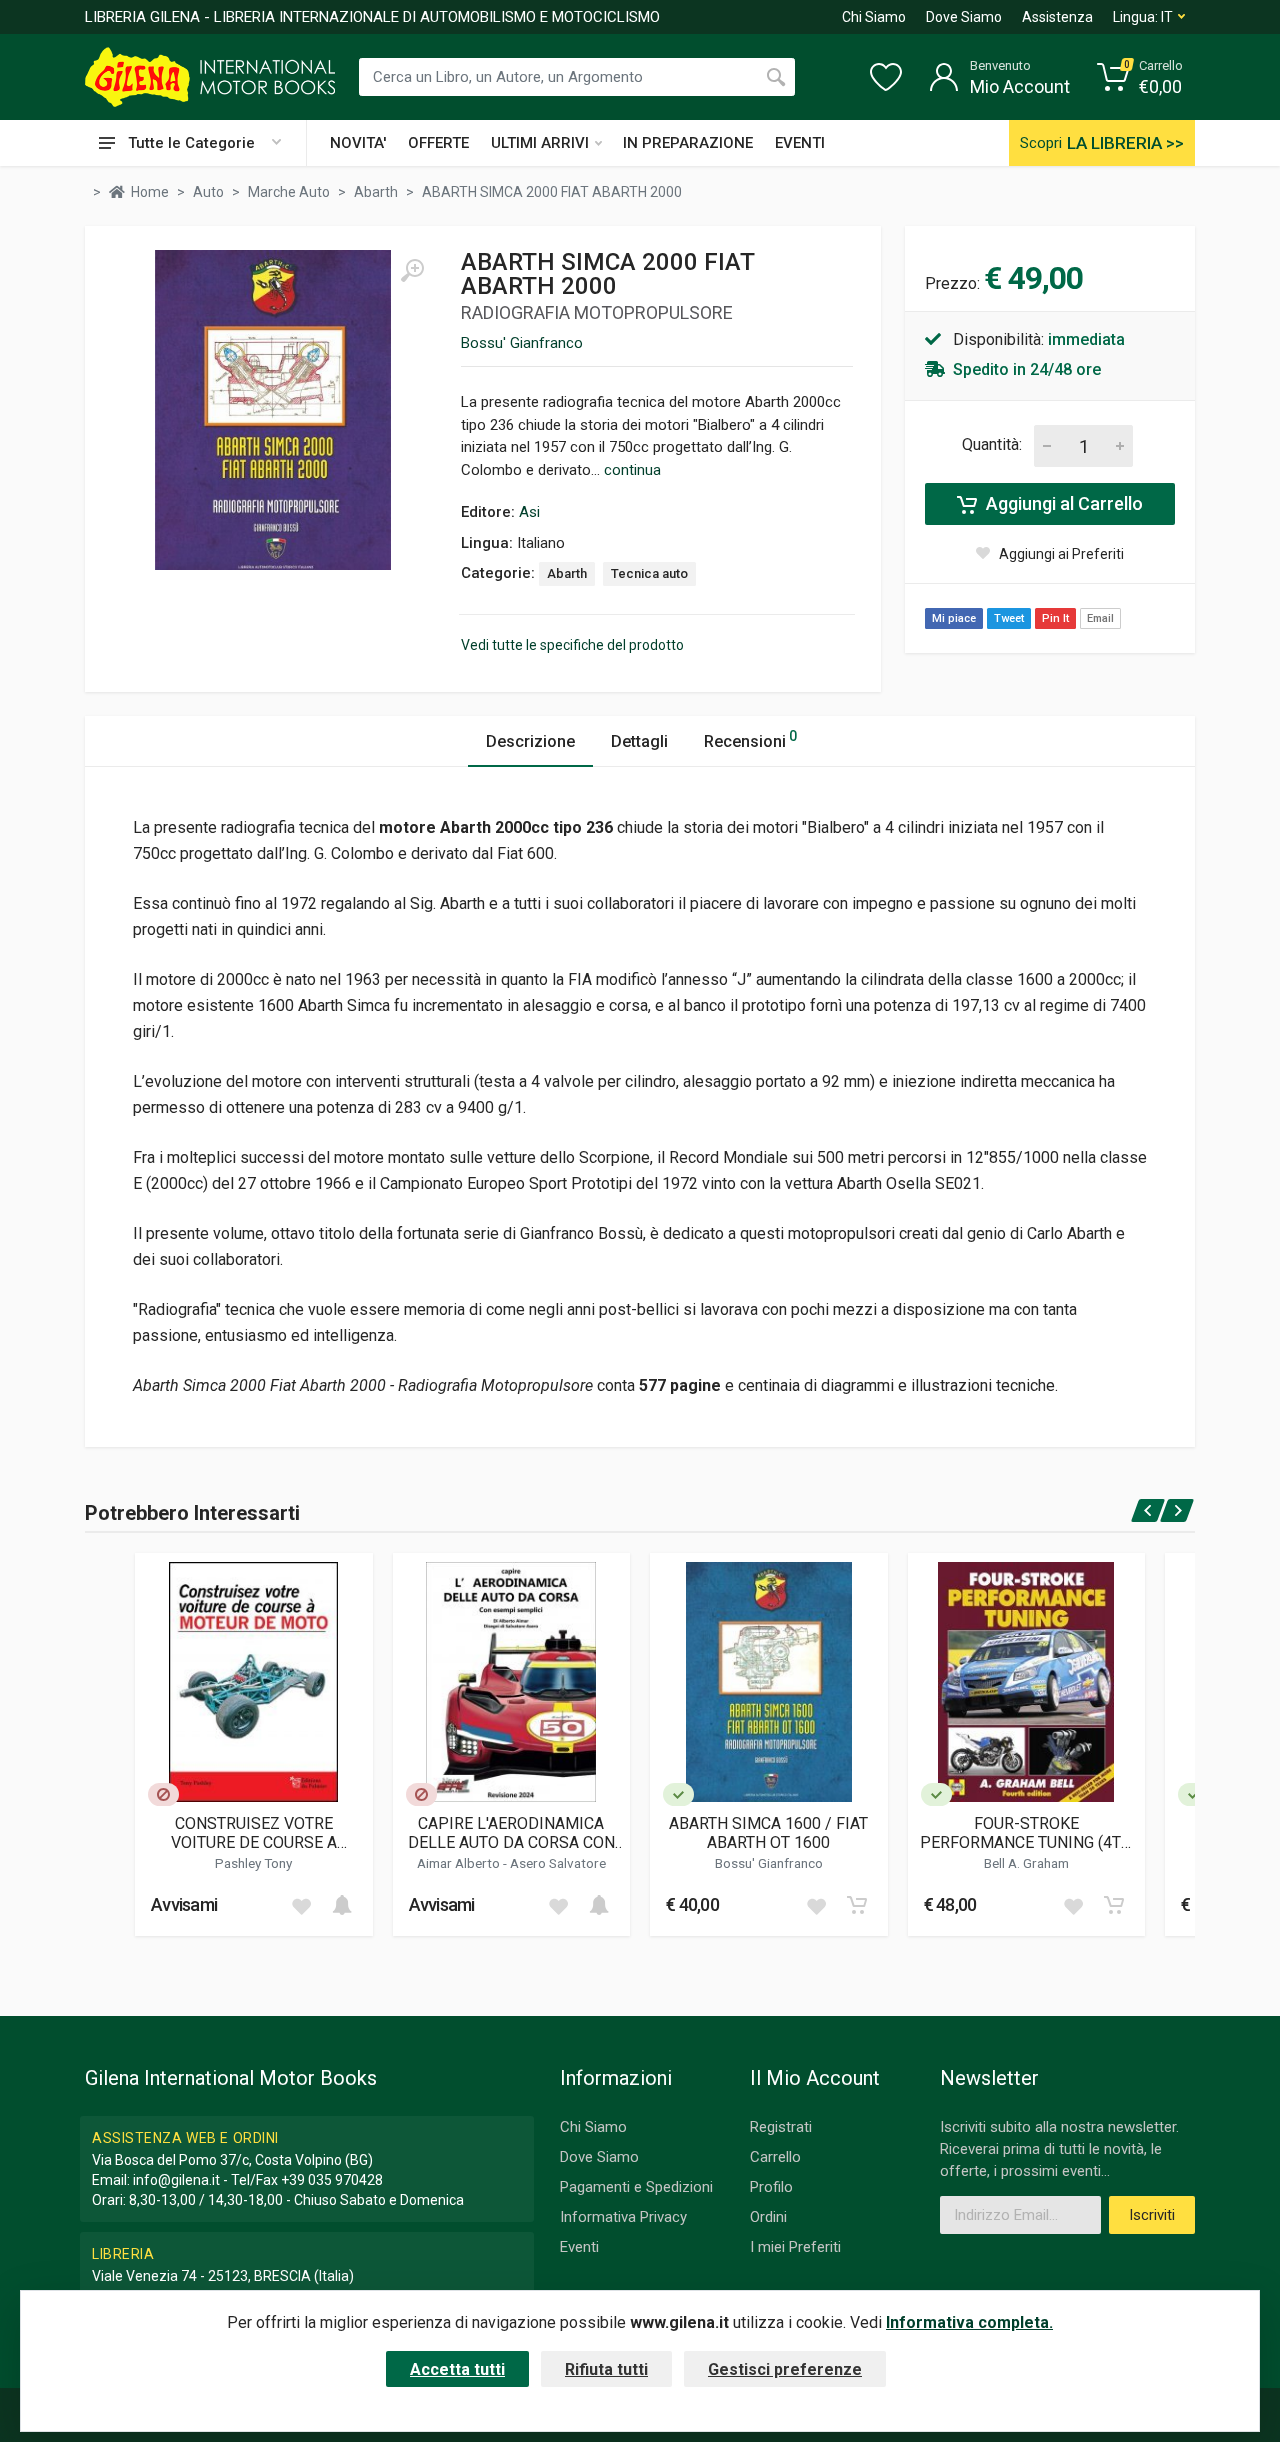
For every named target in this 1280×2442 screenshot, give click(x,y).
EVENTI (800, 143)
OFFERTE (438, 143)
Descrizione (530, 741)
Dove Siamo (964, 17)
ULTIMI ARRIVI (540, 143)
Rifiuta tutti (606, 2369)
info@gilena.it (176, 2180)
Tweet (1009, 618)
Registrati (781, 2127)
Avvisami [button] (184, 1904)
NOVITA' (358, 143)
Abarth (567, 573)
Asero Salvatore (558, 1863)
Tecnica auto (649, 573)
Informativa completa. (969, 2322)
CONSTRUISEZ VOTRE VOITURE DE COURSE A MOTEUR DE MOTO (254, 1833)
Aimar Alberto (460, 1863)
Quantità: (992, 444)
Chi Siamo (874, 17)
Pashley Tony (253, 1863)
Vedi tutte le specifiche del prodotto (572, 645)
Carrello (775, 2157)
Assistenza (1057, 17)
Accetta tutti (457, 2369)
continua (632, 470)
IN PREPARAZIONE (688, 143)
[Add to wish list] (301, 1905)
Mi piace (954, 618)
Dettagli (639, 741)
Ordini (768, 2217)
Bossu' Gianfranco (522, 343)
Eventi (579, 2247)
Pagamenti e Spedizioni (636, 2187)
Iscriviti (1152, 2215)
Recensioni (750, 739)
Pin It (1055, 618)
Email (1100, 618)
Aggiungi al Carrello (1062, 503)
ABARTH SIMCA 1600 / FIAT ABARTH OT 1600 (768, 1833)
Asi (529, 512)
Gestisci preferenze (785, 2369)
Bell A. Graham (1026, 1863)
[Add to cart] (342, 1905)
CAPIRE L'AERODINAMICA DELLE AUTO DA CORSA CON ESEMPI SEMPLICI (511, 1833)
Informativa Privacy (623, 2217)
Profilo (771, 2187)
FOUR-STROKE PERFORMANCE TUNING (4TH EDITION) (1026, 1833)
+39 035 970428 (332, 2180)
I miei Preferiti (795, 2247)
